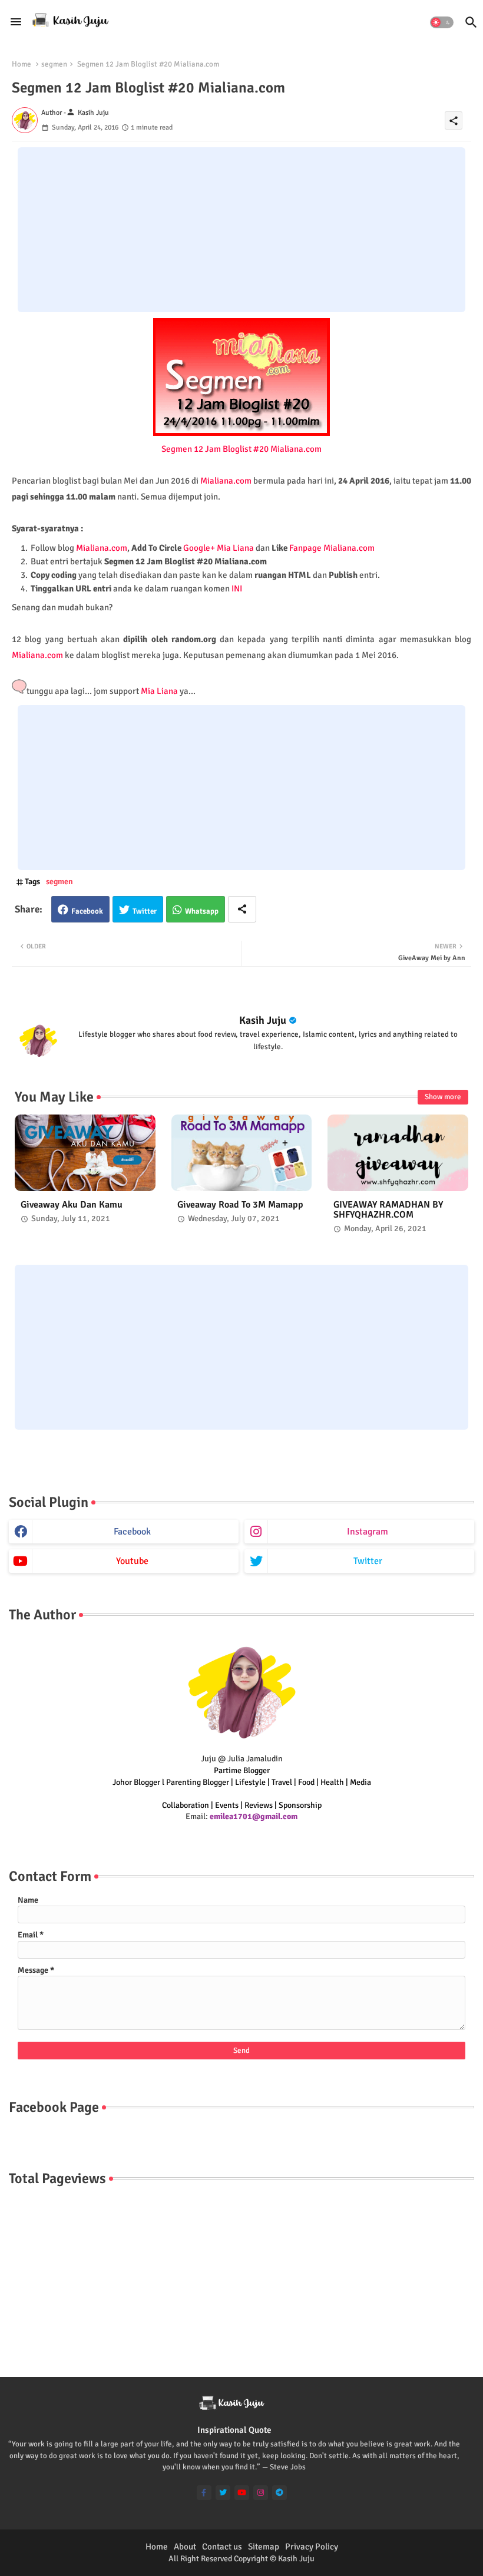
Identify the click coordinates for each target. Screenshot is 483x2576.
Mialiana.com (226, 481)
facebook (132, 1532)
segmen (54, 64)
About (185, 2547)
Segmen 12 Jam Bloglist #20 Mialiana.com (241, 449)
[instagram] (261, 2493)
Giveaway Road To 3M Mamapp (240, 1205)
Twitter (145, 911)
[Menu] (16, 22)
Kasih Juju (263, 1020)
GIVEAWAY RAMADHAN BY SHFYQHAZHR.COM (388, 1210)
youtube (132, 1561)
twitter (368, 1561)
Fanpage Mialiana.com (332, 548)
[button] (442, 22)
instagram (368, 1532)
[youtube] (242, 2493)
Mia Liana (159, 691)
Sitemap (264, 2547)
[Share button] (242, 909)
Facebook (87, 911)
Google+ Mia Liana (219, 548)
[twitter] (223, 2493)
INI (237, 588)
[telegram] (279, 2493)
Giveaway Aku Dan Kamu (72, 1205)
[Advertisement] (241, 230)
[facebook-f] (204, 2493)
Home (21, 64)
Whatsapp (202, 911)
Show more (443, 1097)
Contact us (222, 2547)
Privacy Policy (312, 2547)
